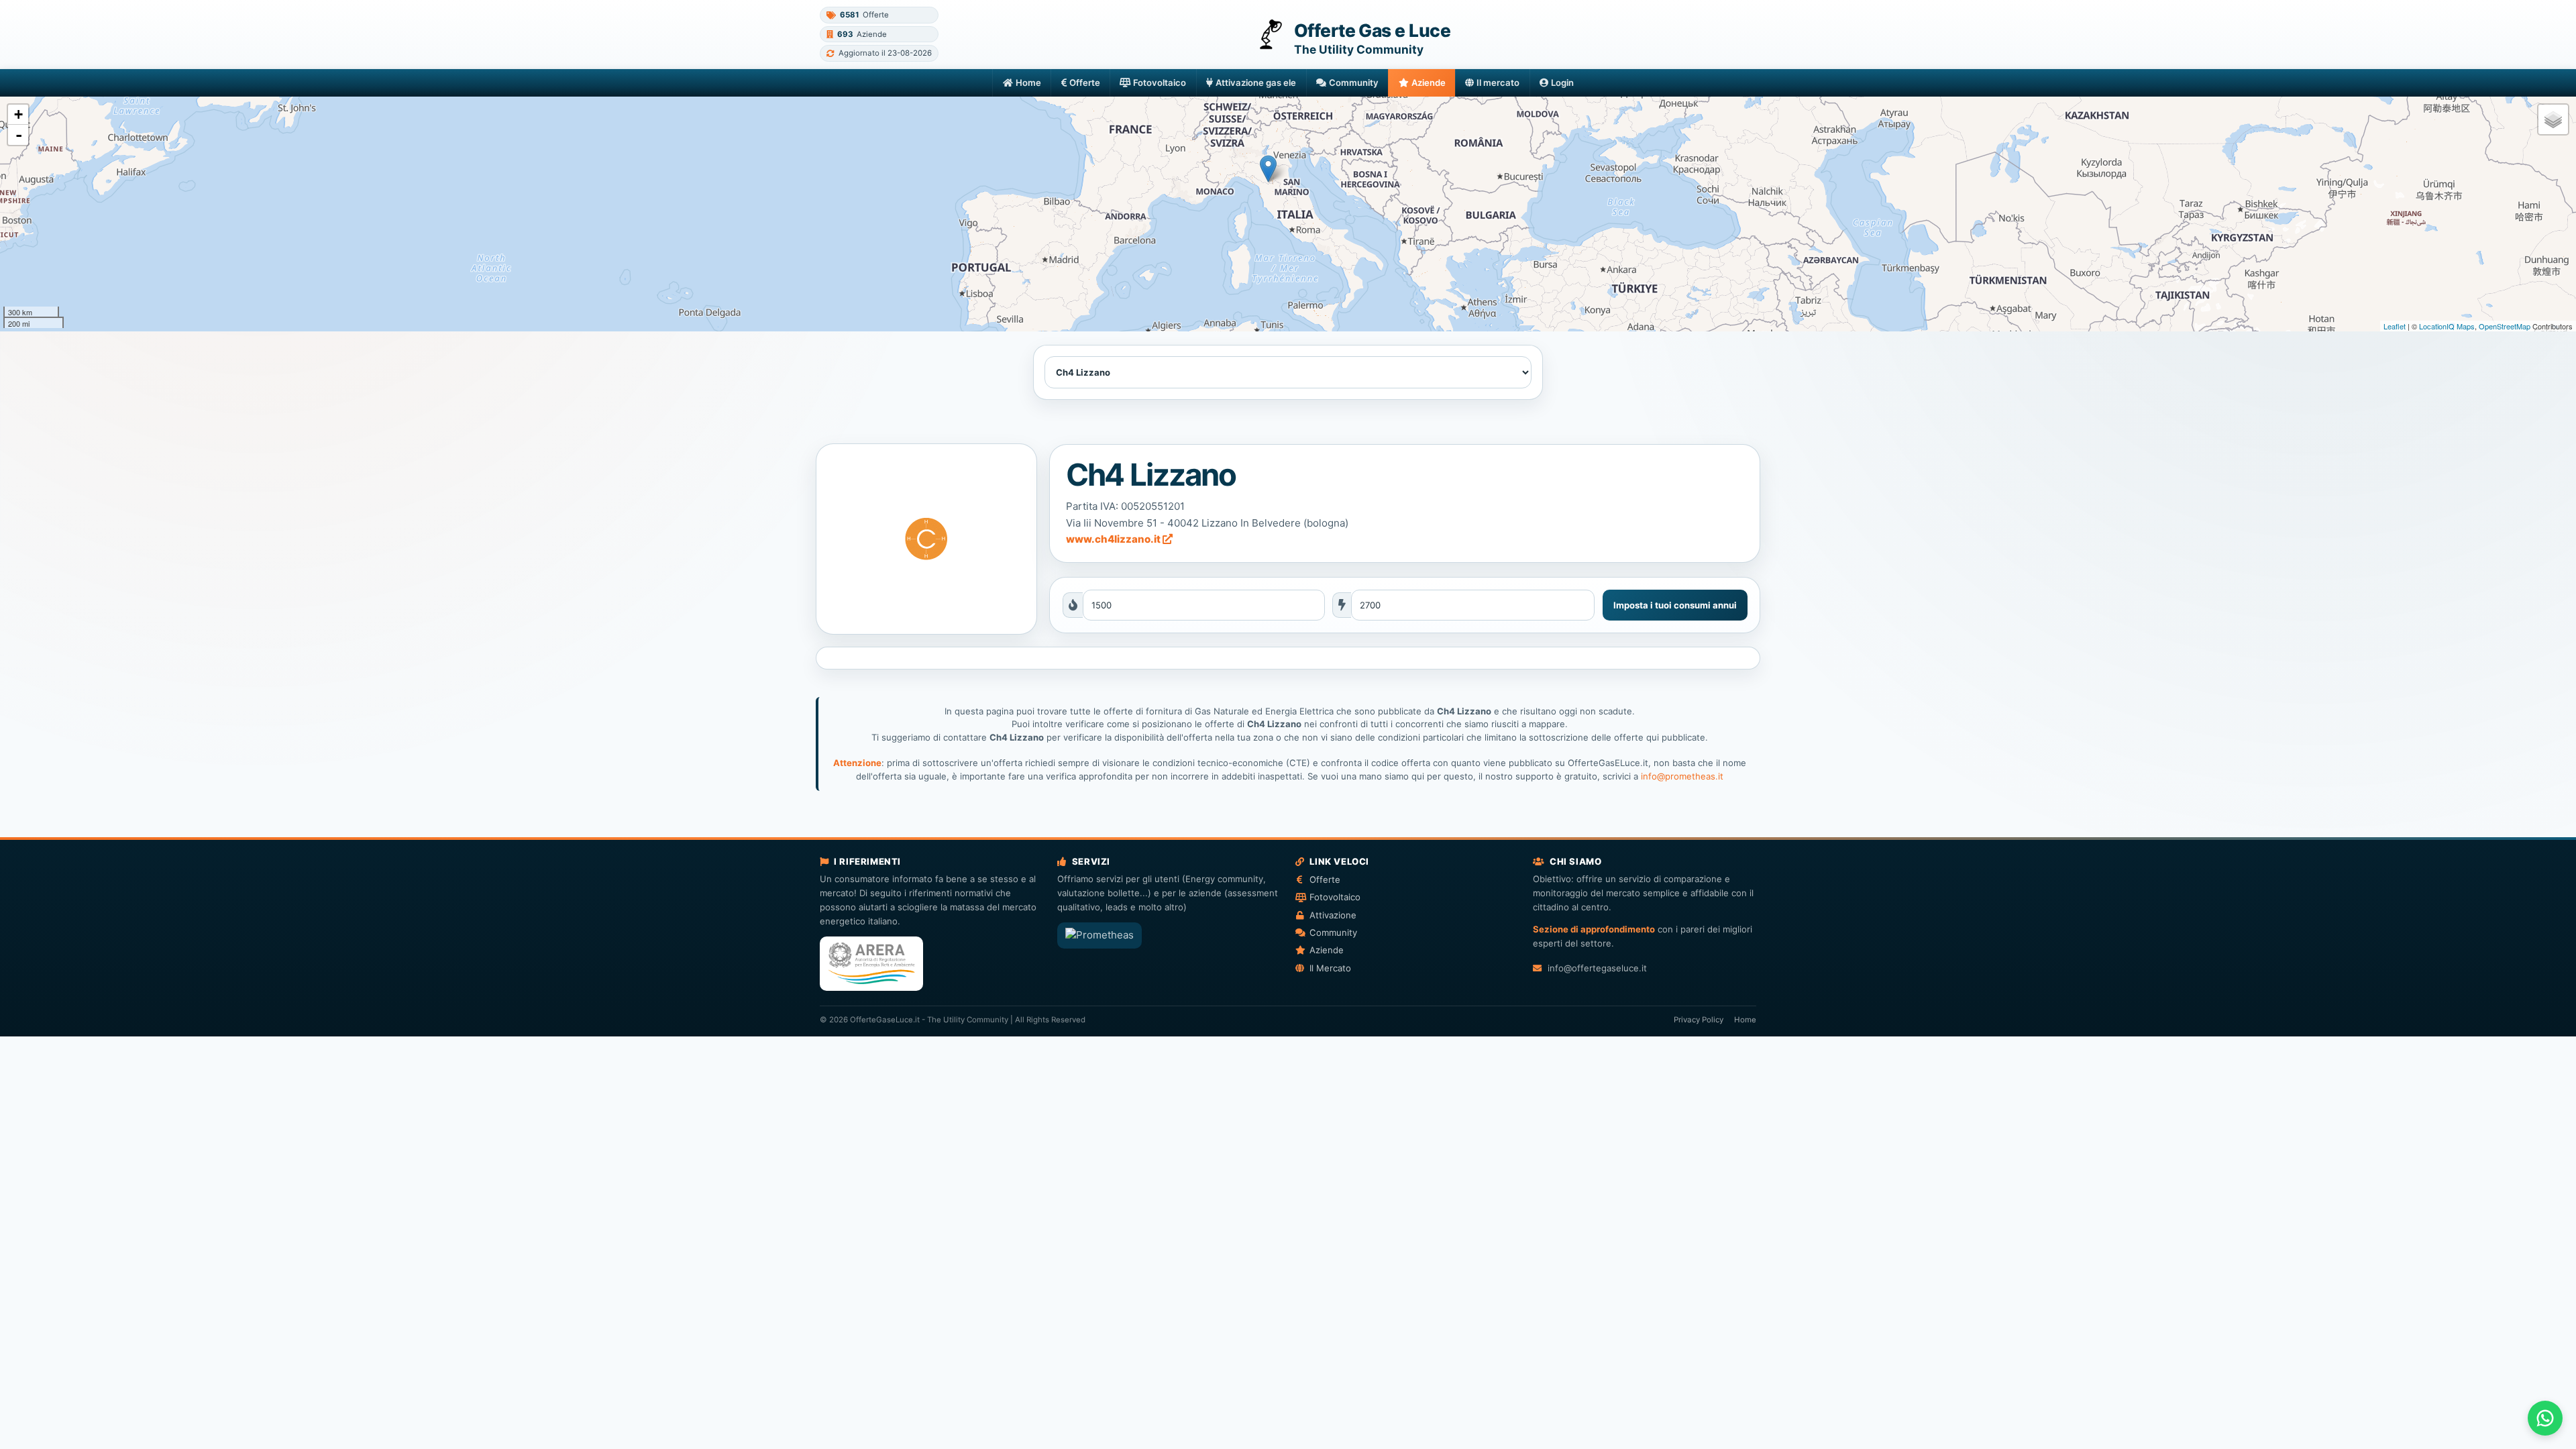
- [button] (19, 135)
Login (1562, 83)
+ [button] (18, 114)
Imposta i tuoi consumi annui (1675, 605)
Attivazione (1333, 915)
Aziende (1429, 83)
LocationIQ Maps (2447, 326)
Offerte (1085, 83)
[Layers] (2553, 119)
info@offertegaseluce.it (1597, 968)
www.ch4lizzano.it (1114, 539)
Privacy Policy (1699, 1020)
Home (1028, 83)
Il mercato (1498, 83)
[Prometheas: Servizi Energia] (1099, 935)
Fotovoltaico (1160, 83)
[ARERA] (871, 964)
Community (1354, 83)
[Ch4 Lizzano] (926, 539)
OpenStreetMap (2505, 326)
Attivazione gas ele (1256, 83)
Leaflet (2395, 326)
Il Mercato (1330, 968)
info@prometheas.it (1682, 776)
